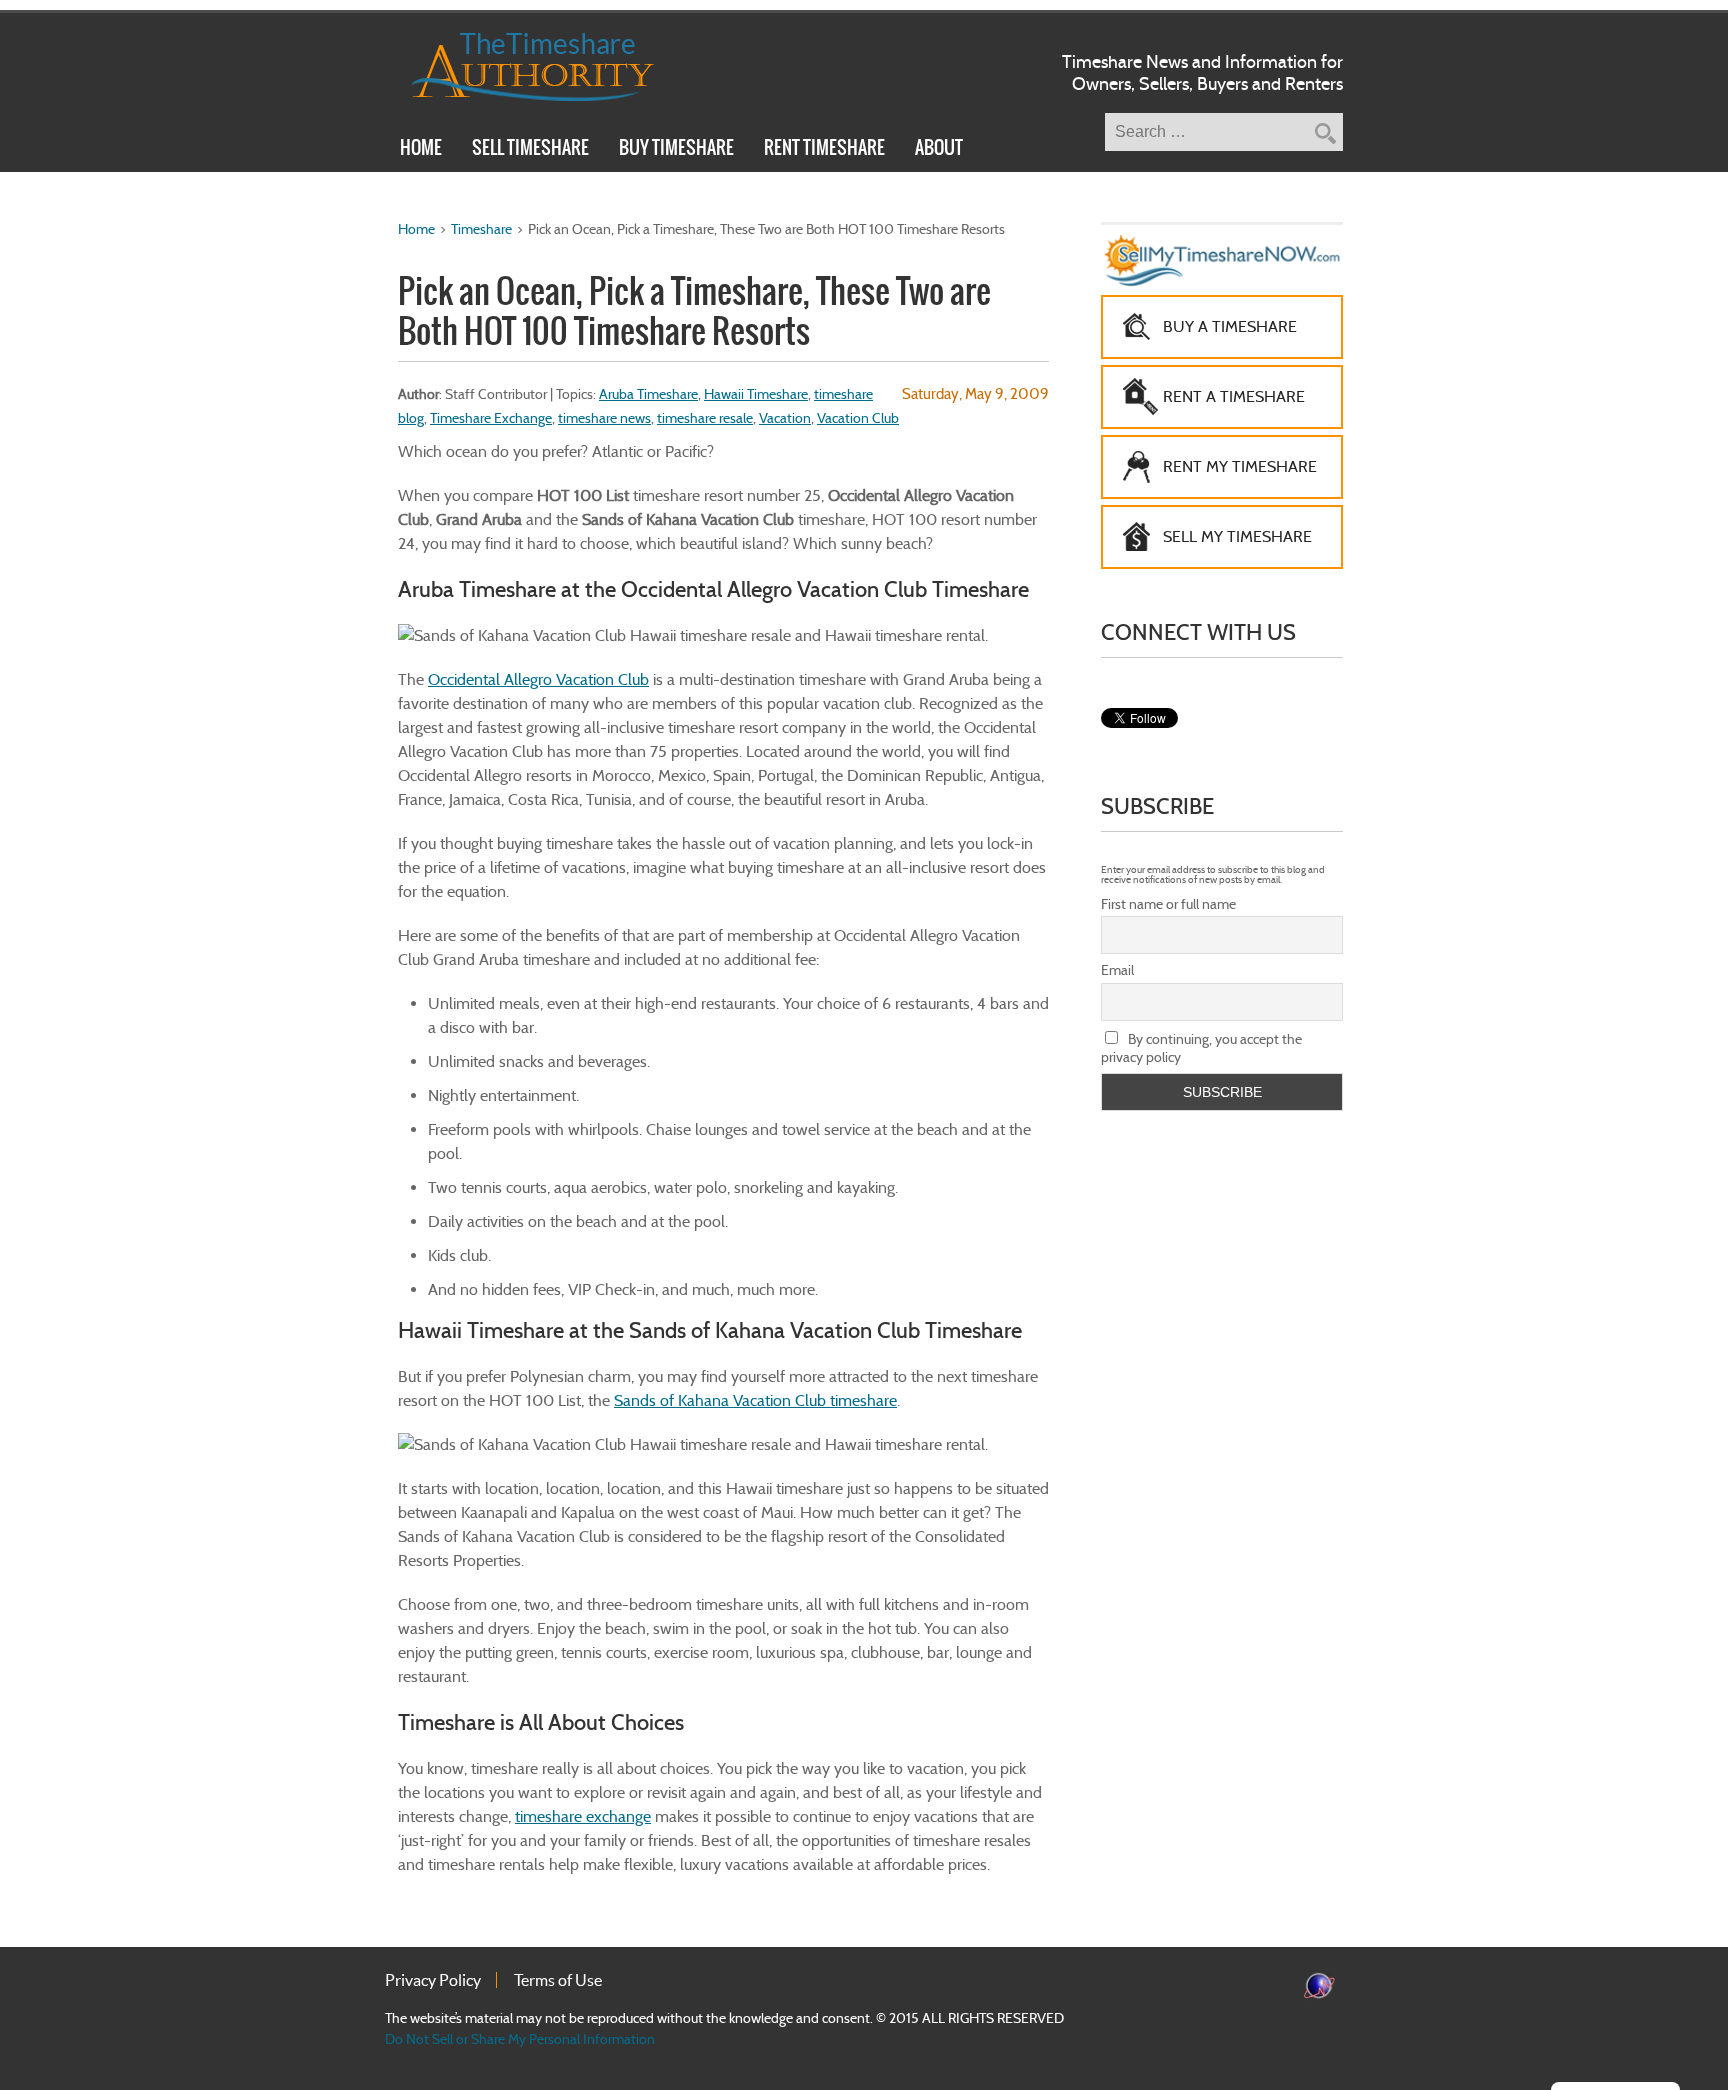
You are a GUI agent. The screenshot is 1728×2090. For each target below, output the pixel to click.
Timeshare (481, 229)
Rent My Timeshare (1240, 466)
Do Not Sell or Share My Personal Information (520, 2039)
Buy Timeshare (676, 150)
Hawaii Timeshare (756, 394)
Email (1117, 970)
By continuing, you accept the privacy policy (1201, 1048)
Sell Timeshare (530, 150)
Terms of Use (558, 1980)
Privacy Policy (433, 1980)
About (939, 150)
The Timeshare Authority (519, 63)
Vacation (785, 418)
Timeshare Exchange (491, 418)
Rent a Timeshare (1234, 396)
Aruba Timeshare (648, 394)
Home (421, 150)
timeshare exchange (583, 1816)
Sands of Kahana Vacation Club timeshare (755, 1400)
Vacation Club (858, 418)
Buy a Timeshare (1230, 326)
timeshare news (604, 418)
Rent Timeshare (824, 150)
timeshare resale (705, 418)
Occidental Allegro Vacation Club (538, 679)
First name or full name (1168, 904)
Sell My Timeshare (1237, 536)
